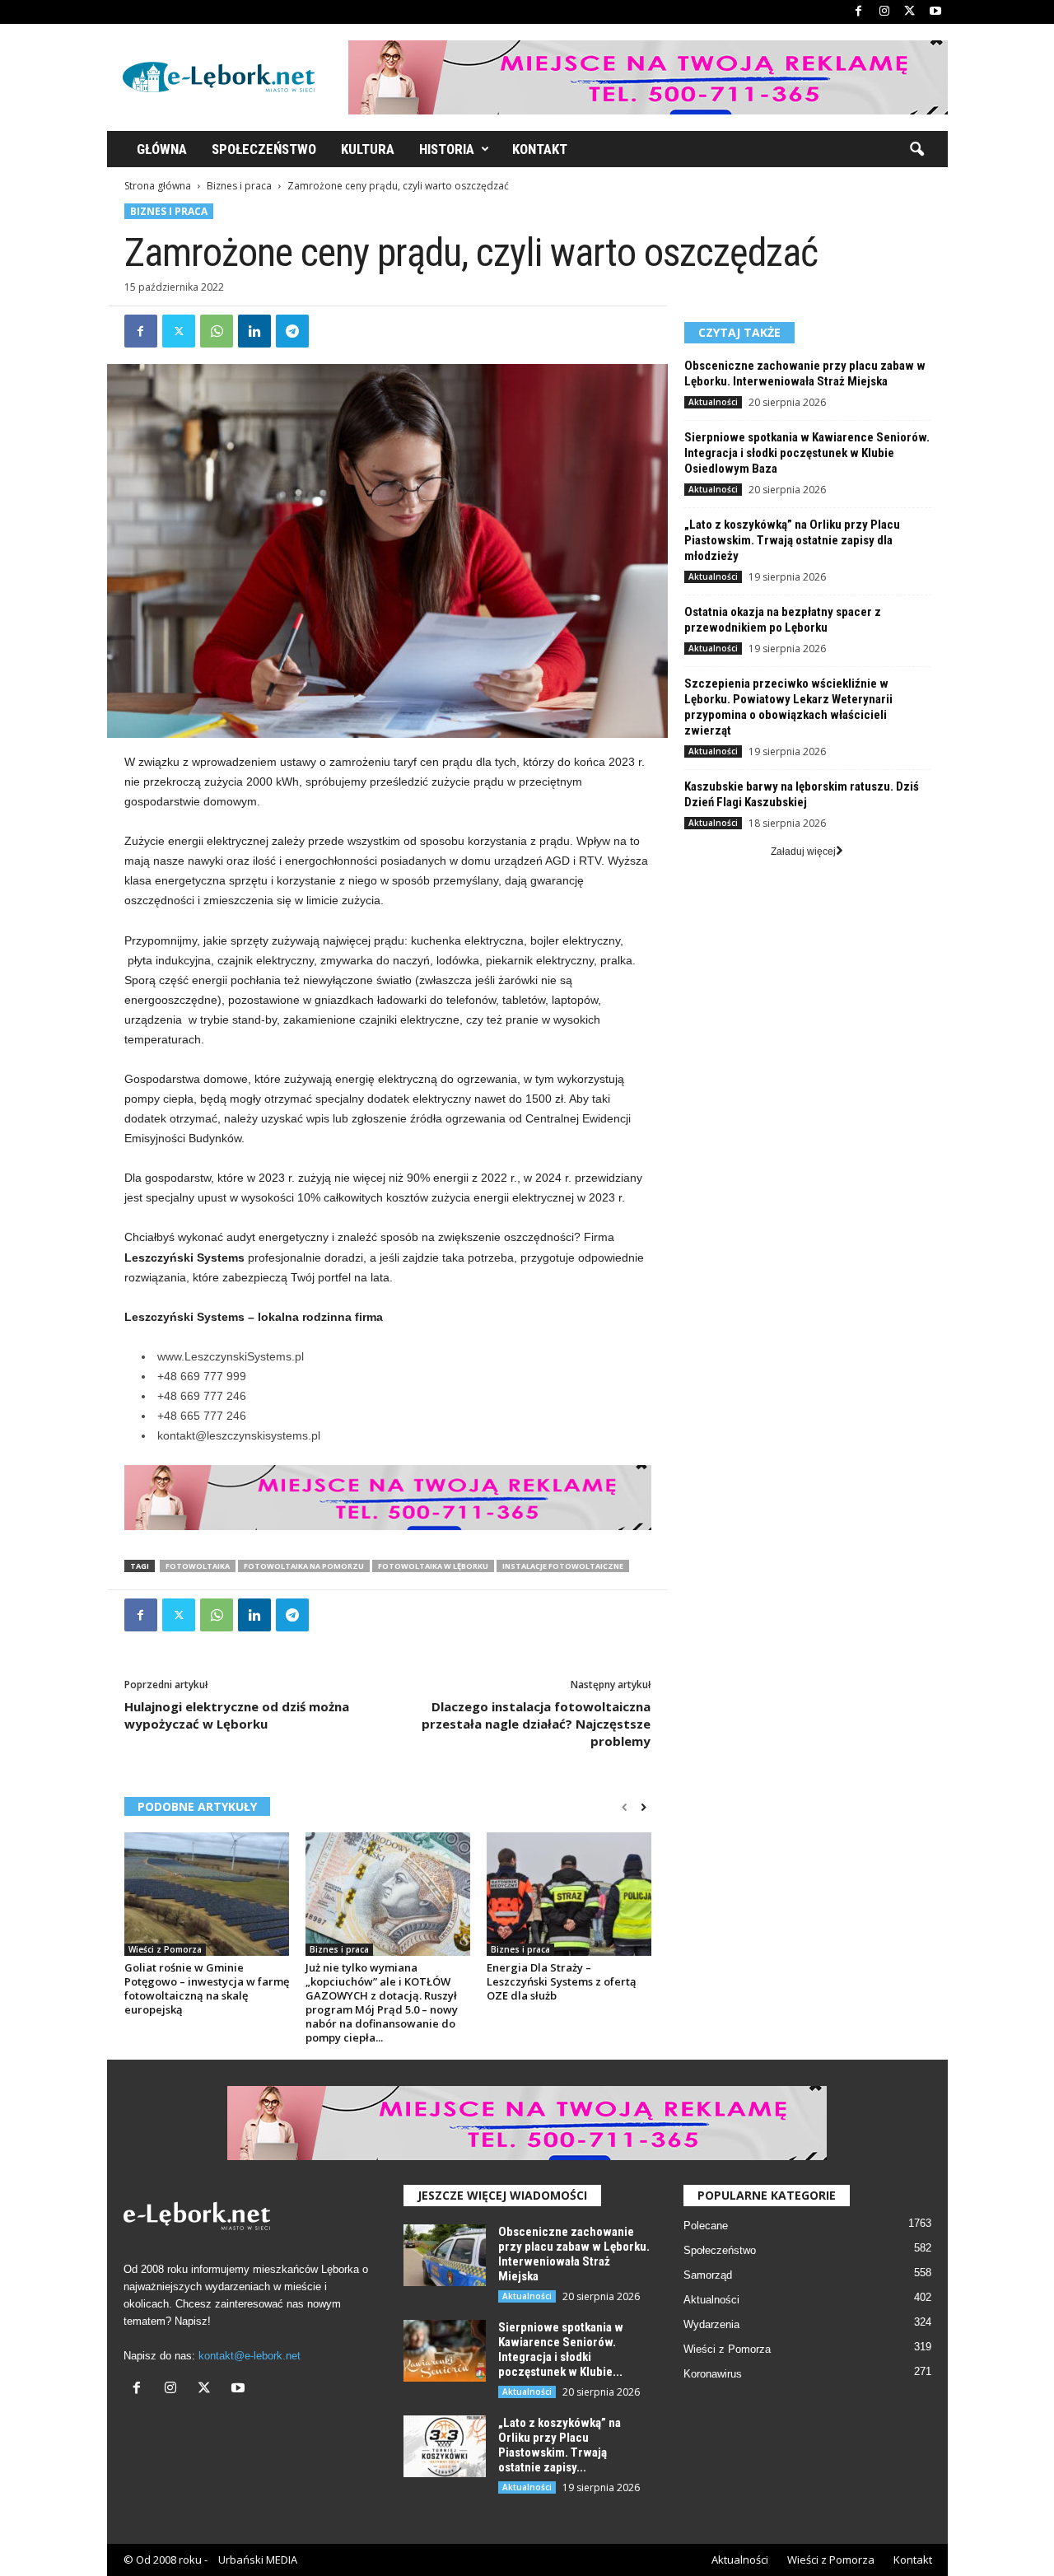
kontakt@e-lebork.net (250, 2356)
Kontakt (540, 149)
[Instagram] (884, 12)
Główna (162, 149)
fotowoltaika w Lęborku (433, 1566)
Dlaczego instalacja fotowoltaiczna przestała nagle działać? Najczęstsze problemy (536, 1724)
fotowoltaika (198, 1566)
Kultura (368, 149)
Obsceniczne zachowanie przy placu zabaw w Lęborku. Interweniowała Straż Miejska (805, 373)
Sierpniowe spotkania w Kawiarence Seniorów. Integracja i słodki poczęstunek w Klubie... (561, 2350)
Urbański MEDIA (258, 2560)
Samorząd (708, 2275)
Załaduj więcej (803, 852)
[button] (916, 150)
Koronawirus (713, 2374)
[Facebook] (859, 12)
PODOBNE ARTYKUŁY (197, 1806)
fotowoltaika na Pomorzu (304, 1566)
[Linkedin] (254, 331)
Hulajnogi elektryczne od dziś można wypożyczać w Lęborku (237, 1715)
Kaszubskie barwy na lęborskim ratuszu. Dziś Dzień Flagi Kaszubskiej (802, 794)
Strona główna (158, 186)
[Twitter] (910, 12)
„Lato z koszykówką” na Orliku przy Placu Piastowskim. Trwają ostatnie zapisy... (560, 2445)
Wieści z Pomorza (165, 1949)
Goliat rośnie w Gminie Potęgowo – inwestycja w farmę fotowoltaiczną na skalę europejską (207, 1988)
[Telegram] (292, 331)
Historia (447, 149)
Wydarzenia (711, 2324)
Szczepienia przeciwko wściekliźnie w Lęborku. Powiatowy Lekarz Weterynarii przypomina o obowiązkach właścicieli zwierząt (788, 707)
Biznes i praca (239, 186)
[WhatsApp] (217, 331)
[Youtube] (935, 12)
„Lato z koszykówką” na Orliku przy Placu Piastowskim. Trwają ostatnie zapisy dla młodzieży (792, 540)
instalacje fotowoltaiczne (563, 1566)
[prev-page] (625, 1808)
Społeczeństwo (264, 149)
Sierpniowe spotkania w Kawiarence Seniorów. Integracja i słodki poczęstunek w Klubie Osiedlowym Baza (807, 453)
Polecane (706, 2226)
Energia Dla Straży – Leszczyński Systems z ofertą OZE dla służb (562, 1981)
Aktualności (713, 402)
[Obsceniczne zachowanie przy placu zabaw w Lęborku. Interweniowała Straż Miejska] (445, 2255)
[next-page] (644, 1808)
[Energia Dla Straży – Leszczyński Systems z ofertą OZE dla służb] (569, 1894)
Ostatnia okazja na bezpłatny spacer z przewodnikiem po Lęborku (783, 620)
